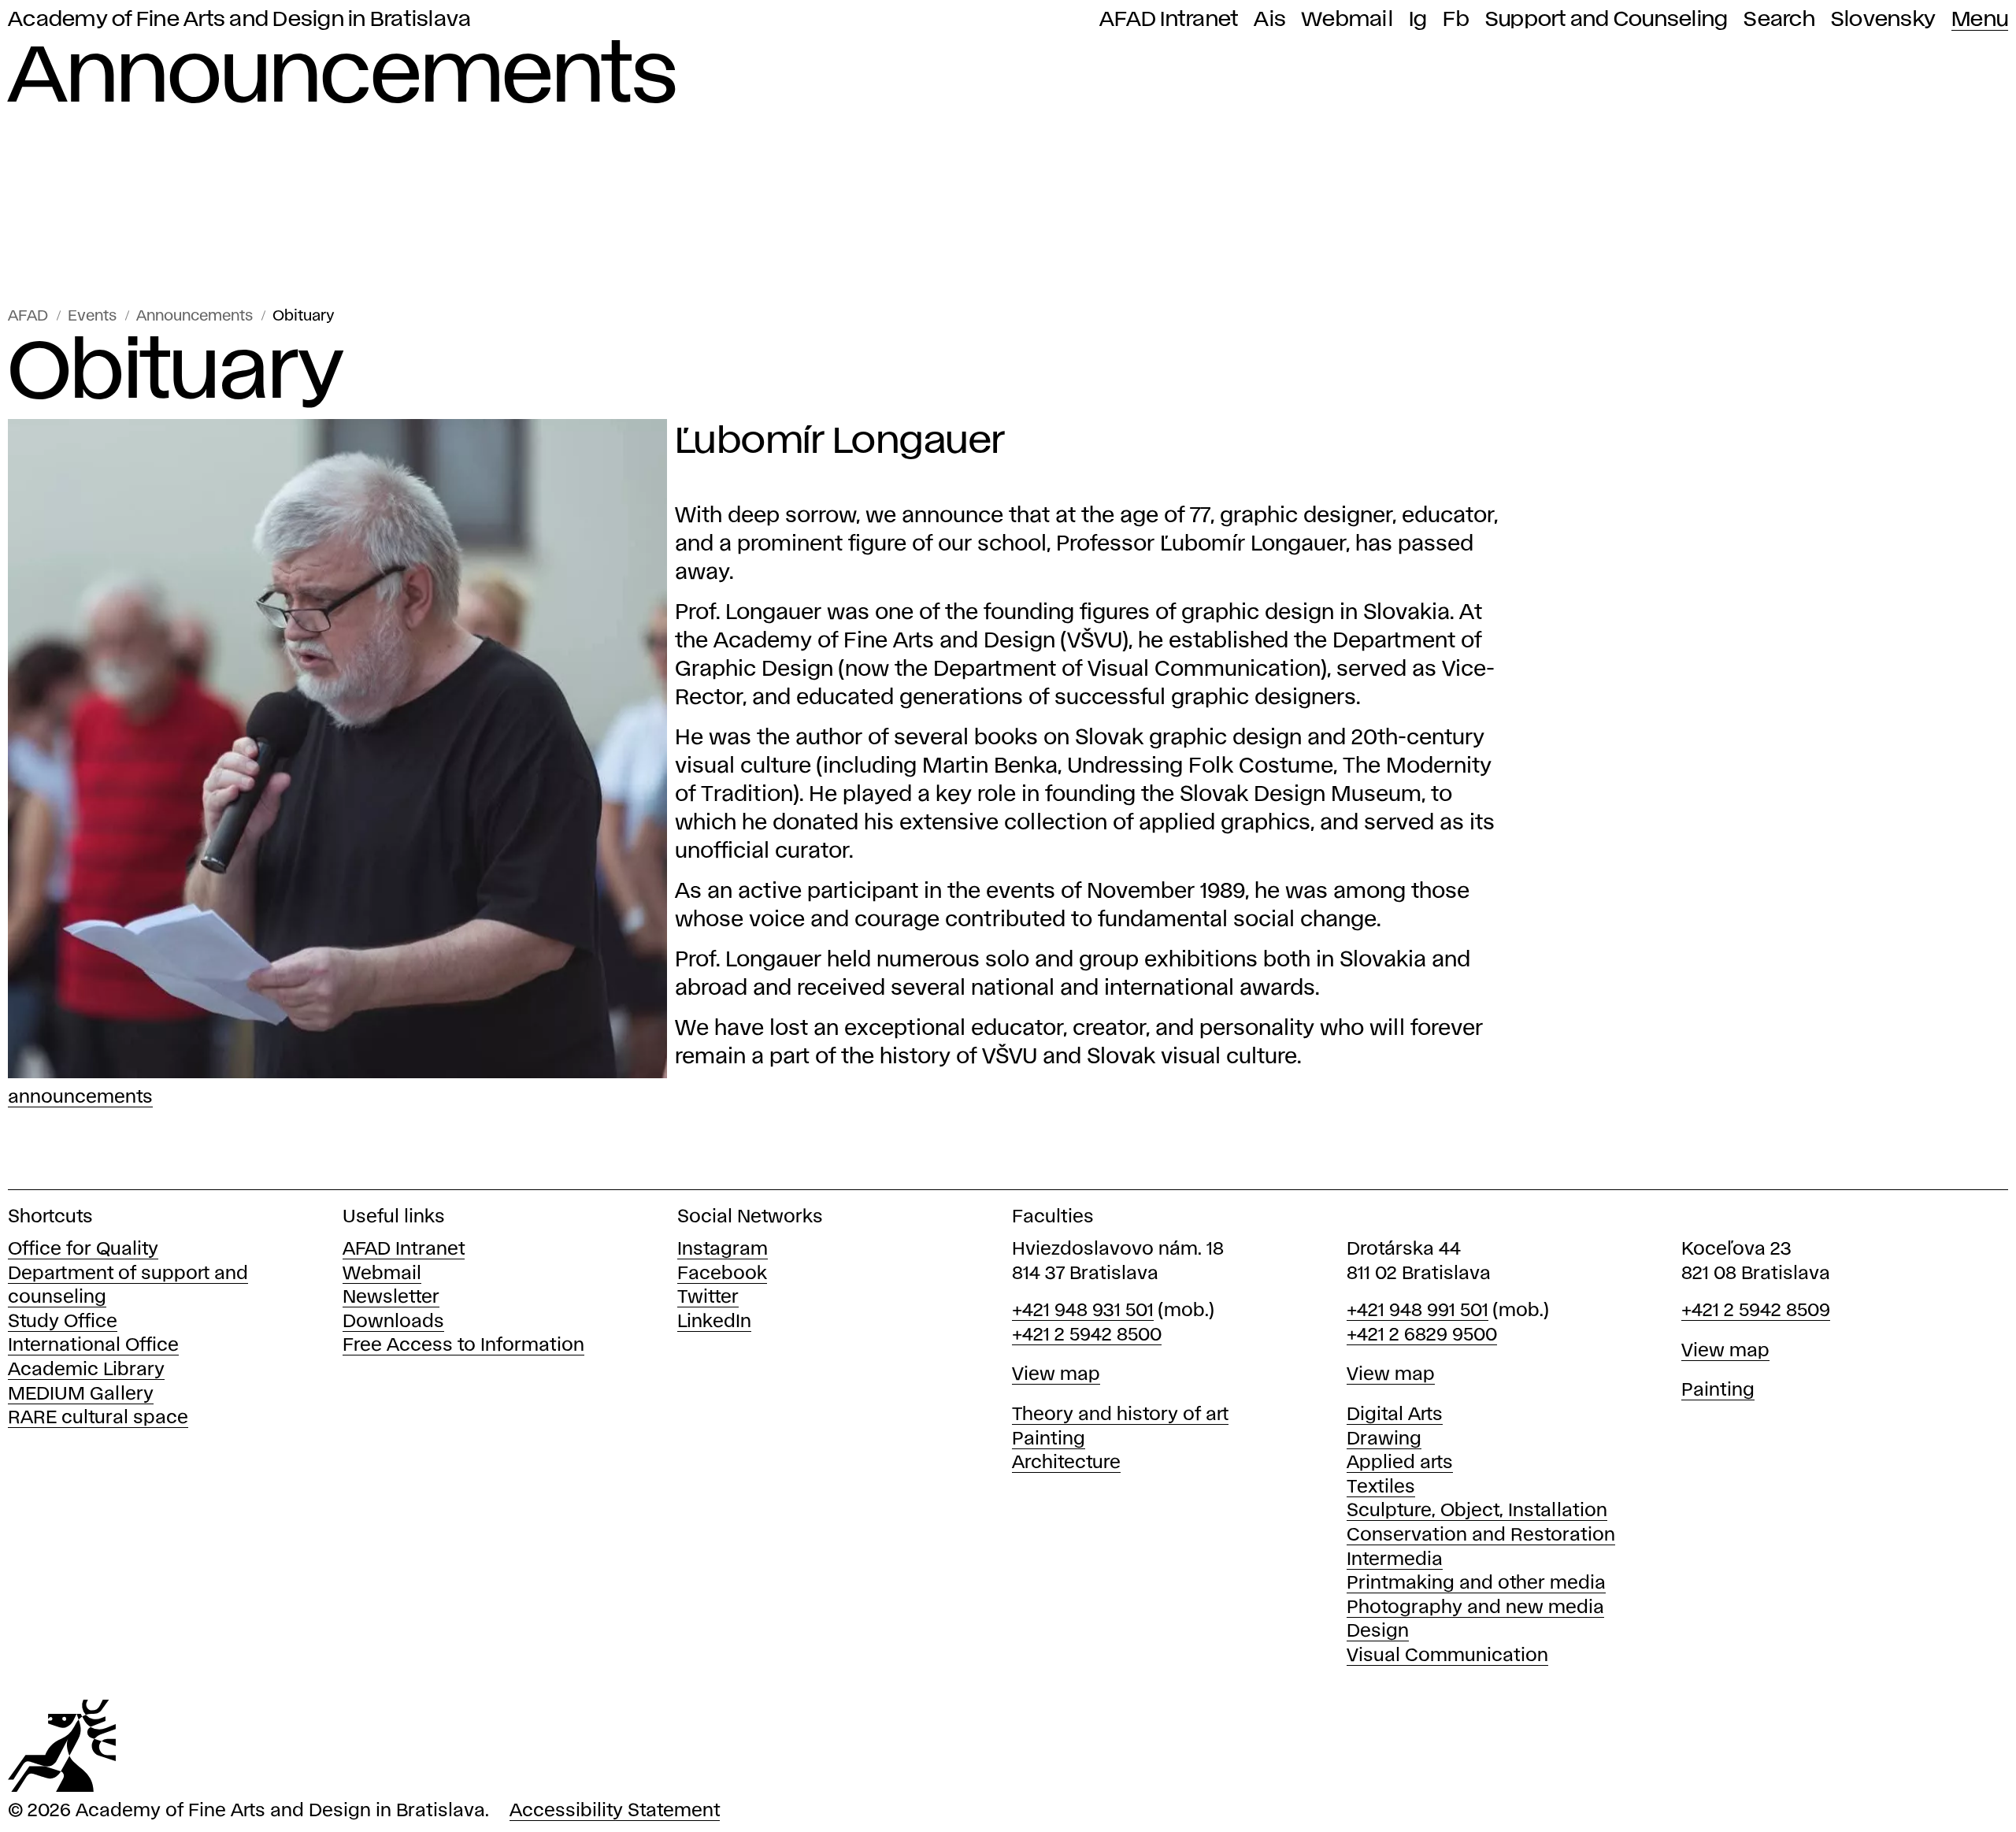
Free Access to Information (463, 1346)
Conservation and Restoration (1481, 1535)
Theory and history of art (1120, 1415)
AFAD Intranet (1169, 20)
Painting (1049, 1439)
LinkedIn (714, 1322)
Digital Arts (1395, 1415)
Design (1378, 1632)
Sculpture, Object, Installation (1477, 1511)
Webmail (1347, 20)
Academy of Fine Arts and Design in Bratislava (239, 20)
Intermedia (1395, 1560)
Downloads (393, 1322)
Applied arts (1400, 1463)
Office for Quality (83, 1250)
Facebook (722, 1274)
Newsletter (391, 1298)
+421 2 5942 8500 (1087, 1335)
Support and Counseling (1607, 20)
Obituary (304, 316)
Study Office (63, 1322)
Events (92, 316)
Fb (1456, 20)
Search (1779, 20)
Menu (1980, 20)
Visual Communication (1447, 1656)
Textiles (1381, 1487)
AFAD (28, 316)
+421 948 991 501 (1417, 1311)
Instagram (723, 1250)
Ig (1418, 20)
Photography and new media (1475, 1608)
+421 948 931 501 (1083, 1311)
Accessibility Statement (615, 1811)
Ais (1270, 20)
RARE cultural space (98, 1418)
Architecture (1066, 1463)
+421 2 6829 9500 (1422, 1335)
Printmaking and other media (1476, 1584)
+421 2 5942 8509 (1756, 1311)
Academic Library (86, 1370)
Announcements (195, 316)
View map (1056, 1375)
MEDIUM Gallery (81, 1394)
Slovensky (1883, 20)
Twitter (708, 1298)
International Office (93, 1346)
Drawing (1384, 1439)
